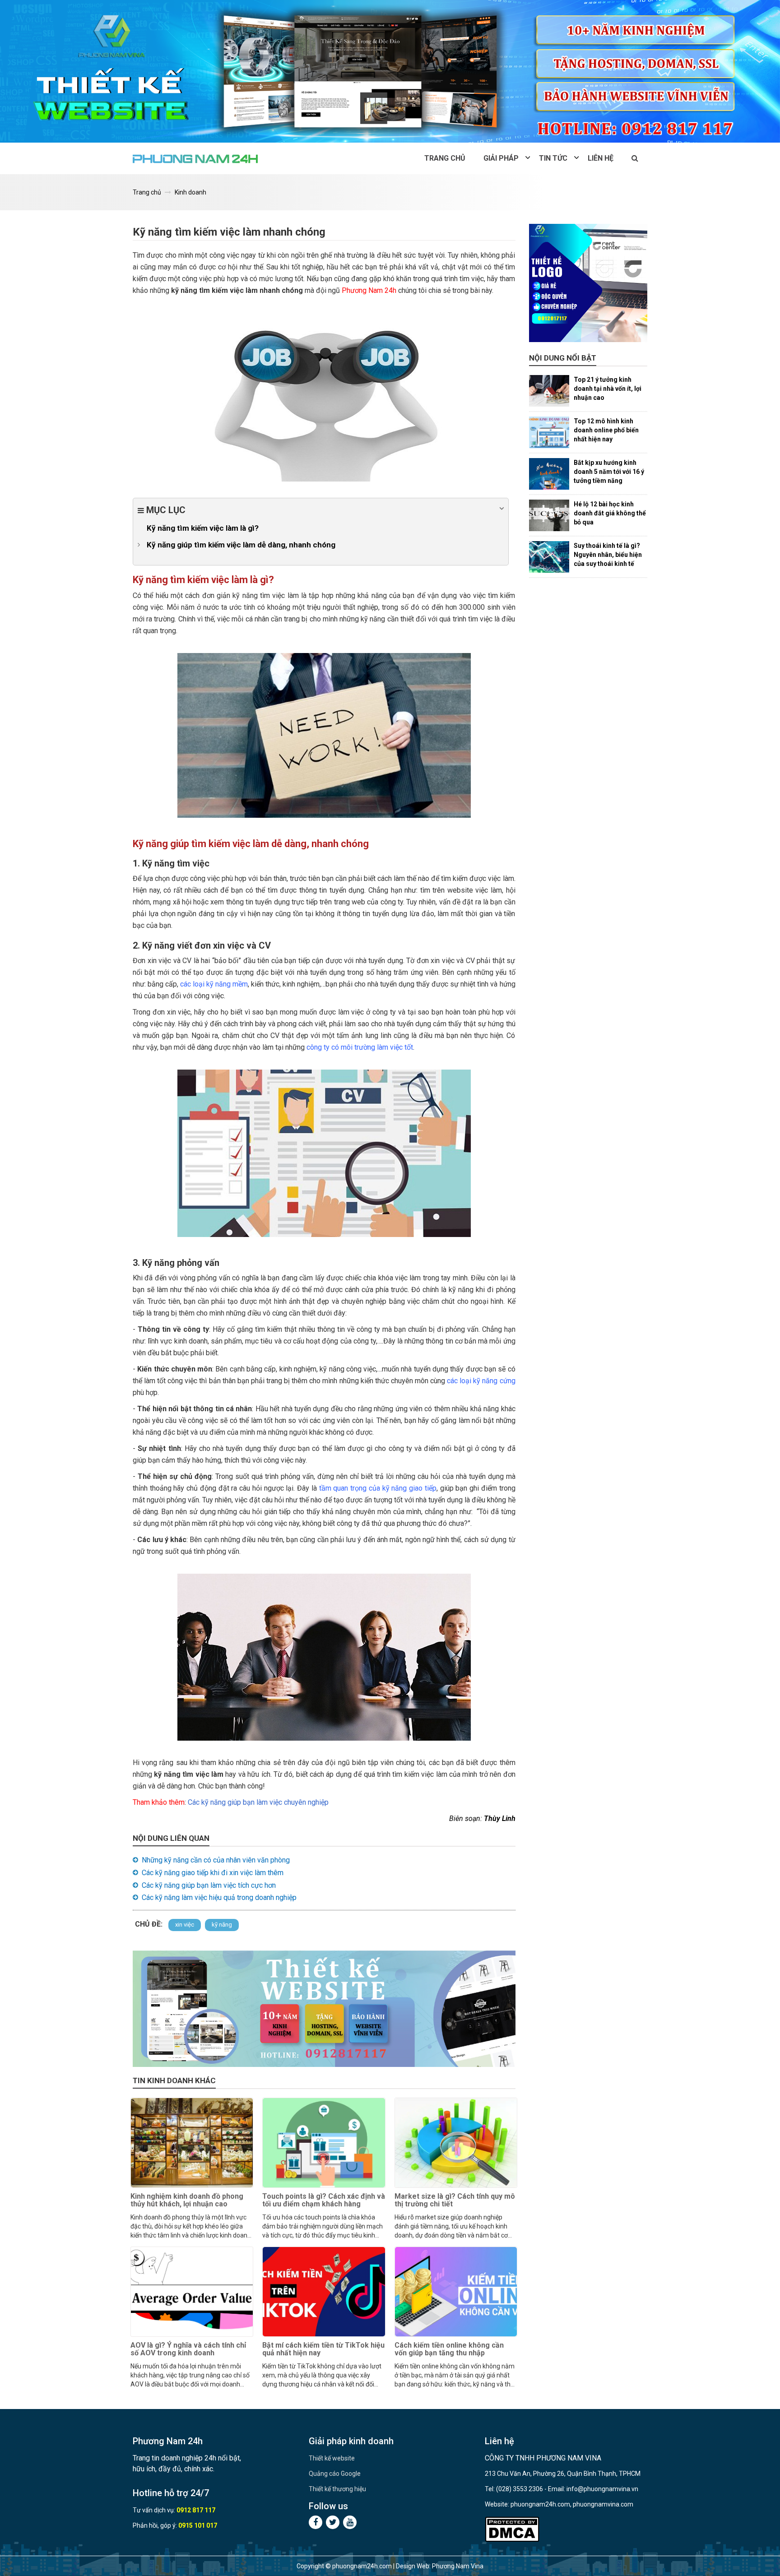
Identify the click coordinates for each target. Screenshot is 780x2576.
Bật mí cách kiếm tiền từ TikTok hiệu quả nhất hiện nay (323, 2349)
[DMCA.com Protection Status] (512, 2529)
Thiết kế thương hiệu (337, 2489)
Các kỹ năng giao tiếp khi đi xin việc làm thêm (213, 1873)
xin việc (185, 1925)
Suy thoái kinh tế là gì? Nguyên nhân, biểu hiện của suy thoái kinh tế (608, 555)
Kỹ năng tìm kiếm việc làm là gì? (203, 528)
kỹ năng (222, 1925)
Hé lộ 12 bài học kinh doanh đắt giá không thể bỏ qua (610, 513)
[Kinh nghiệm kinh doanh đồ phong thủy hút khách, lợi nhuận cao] (192, 2143)
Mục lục (165, 510)
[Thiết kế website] (390, 71)
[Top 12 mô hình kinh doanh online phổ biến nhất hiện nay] (549, 432)
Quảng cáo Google (335, 2474)
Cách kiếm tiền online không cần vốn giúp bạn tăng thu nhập (449, 2349)
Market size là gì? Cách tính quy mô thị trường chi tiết (455, 2200)
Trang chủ (445, 158)
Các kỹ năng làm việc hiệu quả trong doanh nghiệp (219, 1897)
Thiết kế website (332, 2458)
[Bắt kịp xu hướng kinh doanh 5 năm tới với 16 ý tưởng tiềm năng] (549, 474)
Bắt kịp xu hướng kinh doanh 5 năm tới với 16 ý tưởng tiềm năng (609, 472)
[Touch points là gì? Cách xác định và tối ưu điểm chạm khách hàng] (324, 2143)
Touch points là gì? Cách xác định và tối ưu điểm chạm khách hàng (324, 2200)
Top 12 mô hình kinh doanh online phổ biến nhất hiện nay (606, 430)
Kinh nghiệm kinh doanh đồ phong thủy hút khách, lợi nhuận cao (187, 2200)
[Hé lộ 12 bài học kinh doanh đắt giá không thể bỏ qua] (549, 515)
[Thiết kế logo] (588, 283)
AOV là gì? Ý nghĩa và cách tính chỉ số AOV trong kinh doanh (188, 2349)
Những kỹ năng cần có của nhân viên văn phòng (216, 1860)
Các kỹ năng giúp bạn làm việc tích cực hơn (209, 1885)
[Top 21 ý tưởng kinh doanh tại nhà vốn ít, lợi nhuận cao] (549, 391)
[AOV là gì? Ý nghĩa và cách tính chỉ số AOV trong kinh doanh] (192, 2292)
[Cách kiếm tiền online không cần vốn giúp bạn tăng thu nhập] (456, 2292)
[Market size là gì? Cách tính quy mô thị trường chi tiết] (456, 2143)
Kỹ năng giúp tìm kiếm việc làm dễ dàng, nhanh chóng (241, 545)
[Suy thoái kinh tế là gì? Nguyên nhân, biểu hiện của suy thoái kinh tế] (549, 557)
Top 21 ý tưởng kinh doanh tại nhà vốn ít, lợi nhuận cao (608, 389)
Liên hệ (601, 158)
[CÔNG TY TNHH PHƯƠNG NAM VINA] (196, 158)
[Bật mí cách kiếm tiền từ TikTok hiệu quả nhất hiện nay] (324, 2292)
